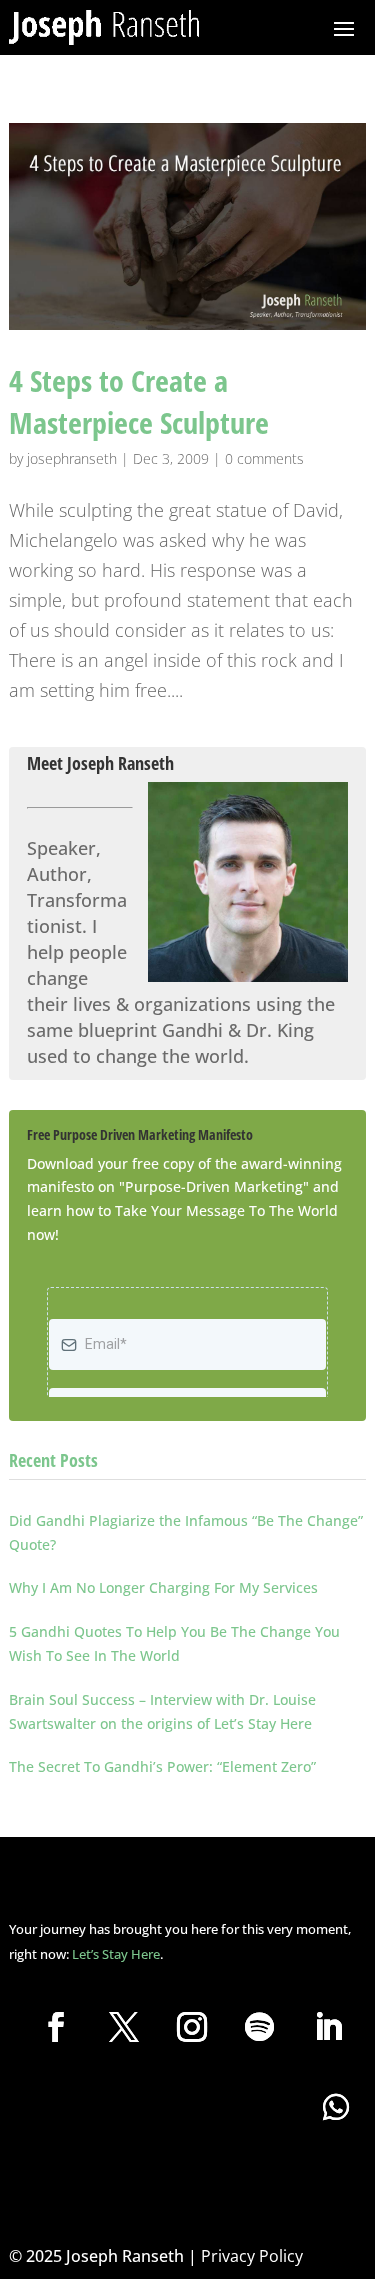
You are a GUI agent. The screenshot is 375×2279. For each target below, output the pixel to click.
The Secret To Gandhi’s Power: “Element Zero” (162, 1766)
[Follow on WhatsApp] (336, 2107)
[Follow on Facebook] (56, 2027)
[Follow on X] (124, 2027)
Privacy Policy (252, 2256)
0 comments (264, 458)
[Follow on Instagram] (192, 2027)
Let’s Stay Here (116, 1954)
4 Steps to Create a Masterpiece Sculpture (139, 401)
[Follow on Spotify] (260, 2027)
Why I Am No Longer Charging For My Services (163, 1587)
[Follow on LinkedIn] (328, 2027)
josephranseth (72, 458)
